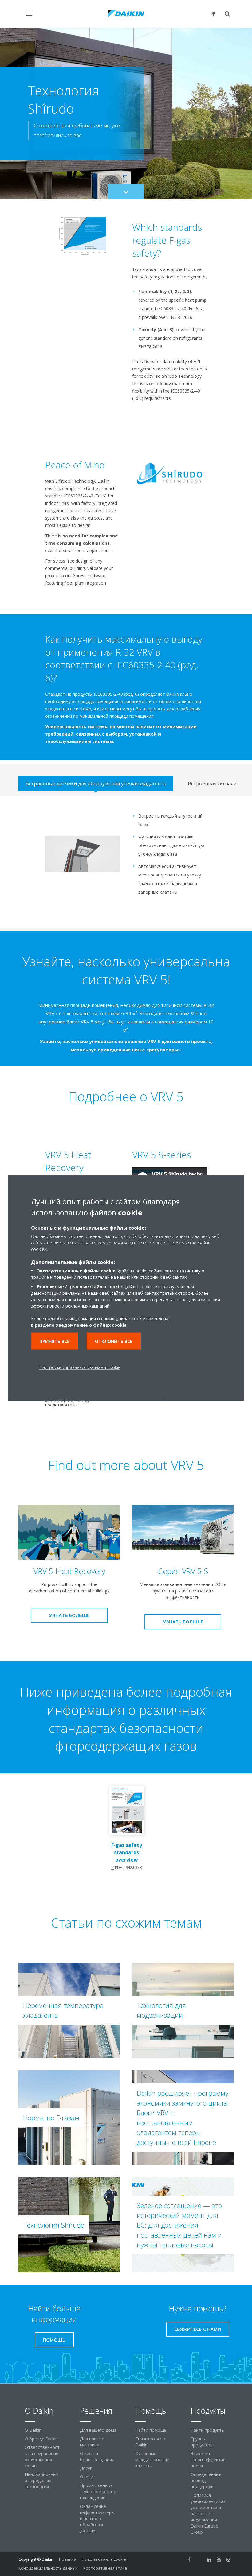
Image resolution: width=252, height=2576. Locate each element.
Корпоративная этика (105, 2568)
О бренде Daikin (41, 2439)
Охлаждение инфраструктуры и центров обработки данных (97, 2518)
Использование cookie (104, 2559)
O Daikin (33, 2430)
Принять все (54, 1341)
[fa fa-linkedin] (209, 2560)
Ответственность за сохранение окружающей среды (42, 2456)
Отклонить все (114, 1341)
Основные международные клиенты (152, 2460)
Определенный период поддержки (206, 2480)
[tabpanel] (126, 862)
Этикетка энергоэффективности (208, 2460)
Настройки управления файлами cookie (80, 1367)
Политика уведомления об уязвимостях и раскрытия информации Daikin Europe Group (208, 2514)
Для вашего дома (98, 2430)
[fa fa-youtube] (219, 2560)
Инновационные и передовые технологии (42, 2480)
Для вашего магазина (92, 2442)
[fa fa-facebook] (189, 2560)
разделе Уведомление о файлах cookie (81, 1325)
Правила (68, 2559)
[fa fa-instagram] (229, 2560)
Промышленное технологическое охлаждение (98, 2491)
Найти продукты (208, 2430)
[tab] (96, 783)
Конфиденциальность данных (48, 2568)
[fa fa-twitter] (199, 2560)
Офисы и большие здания (97, 2456)
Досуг (86, 2468)
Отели (87, 2477)
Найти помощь (151, 2430)
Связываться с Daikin (151, 2442)
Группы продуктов (202, 2442)
